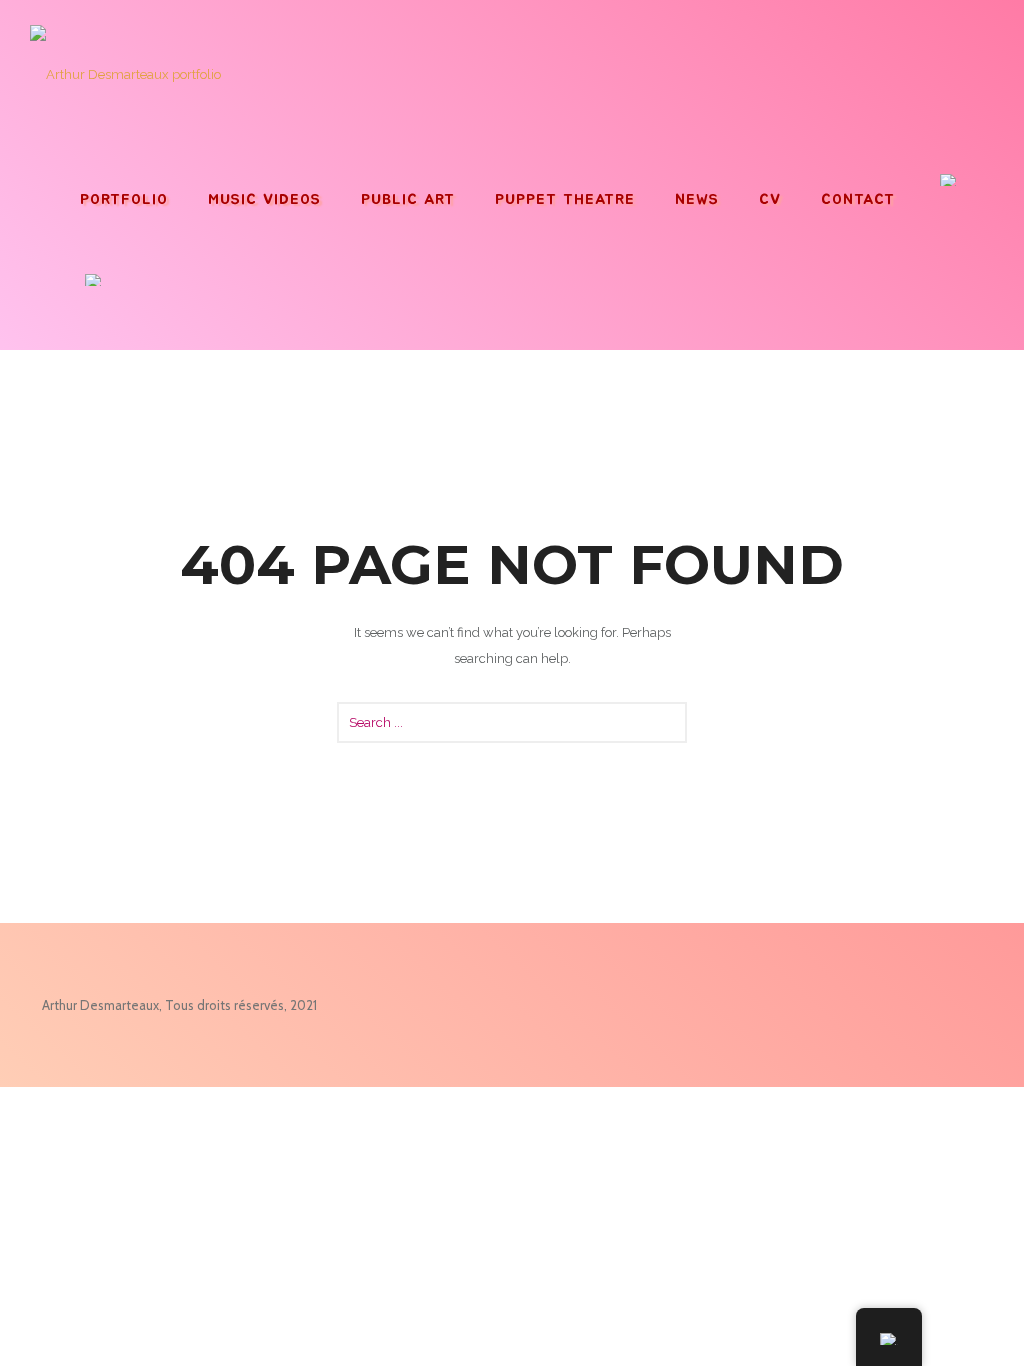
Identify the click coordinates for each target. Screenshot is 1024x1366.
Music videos (264, 199)
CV (770, 199)
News (697, 199)
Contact (858, 199)
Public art (408, 199)
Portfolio (124, 199)
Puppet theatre (565, 199)
